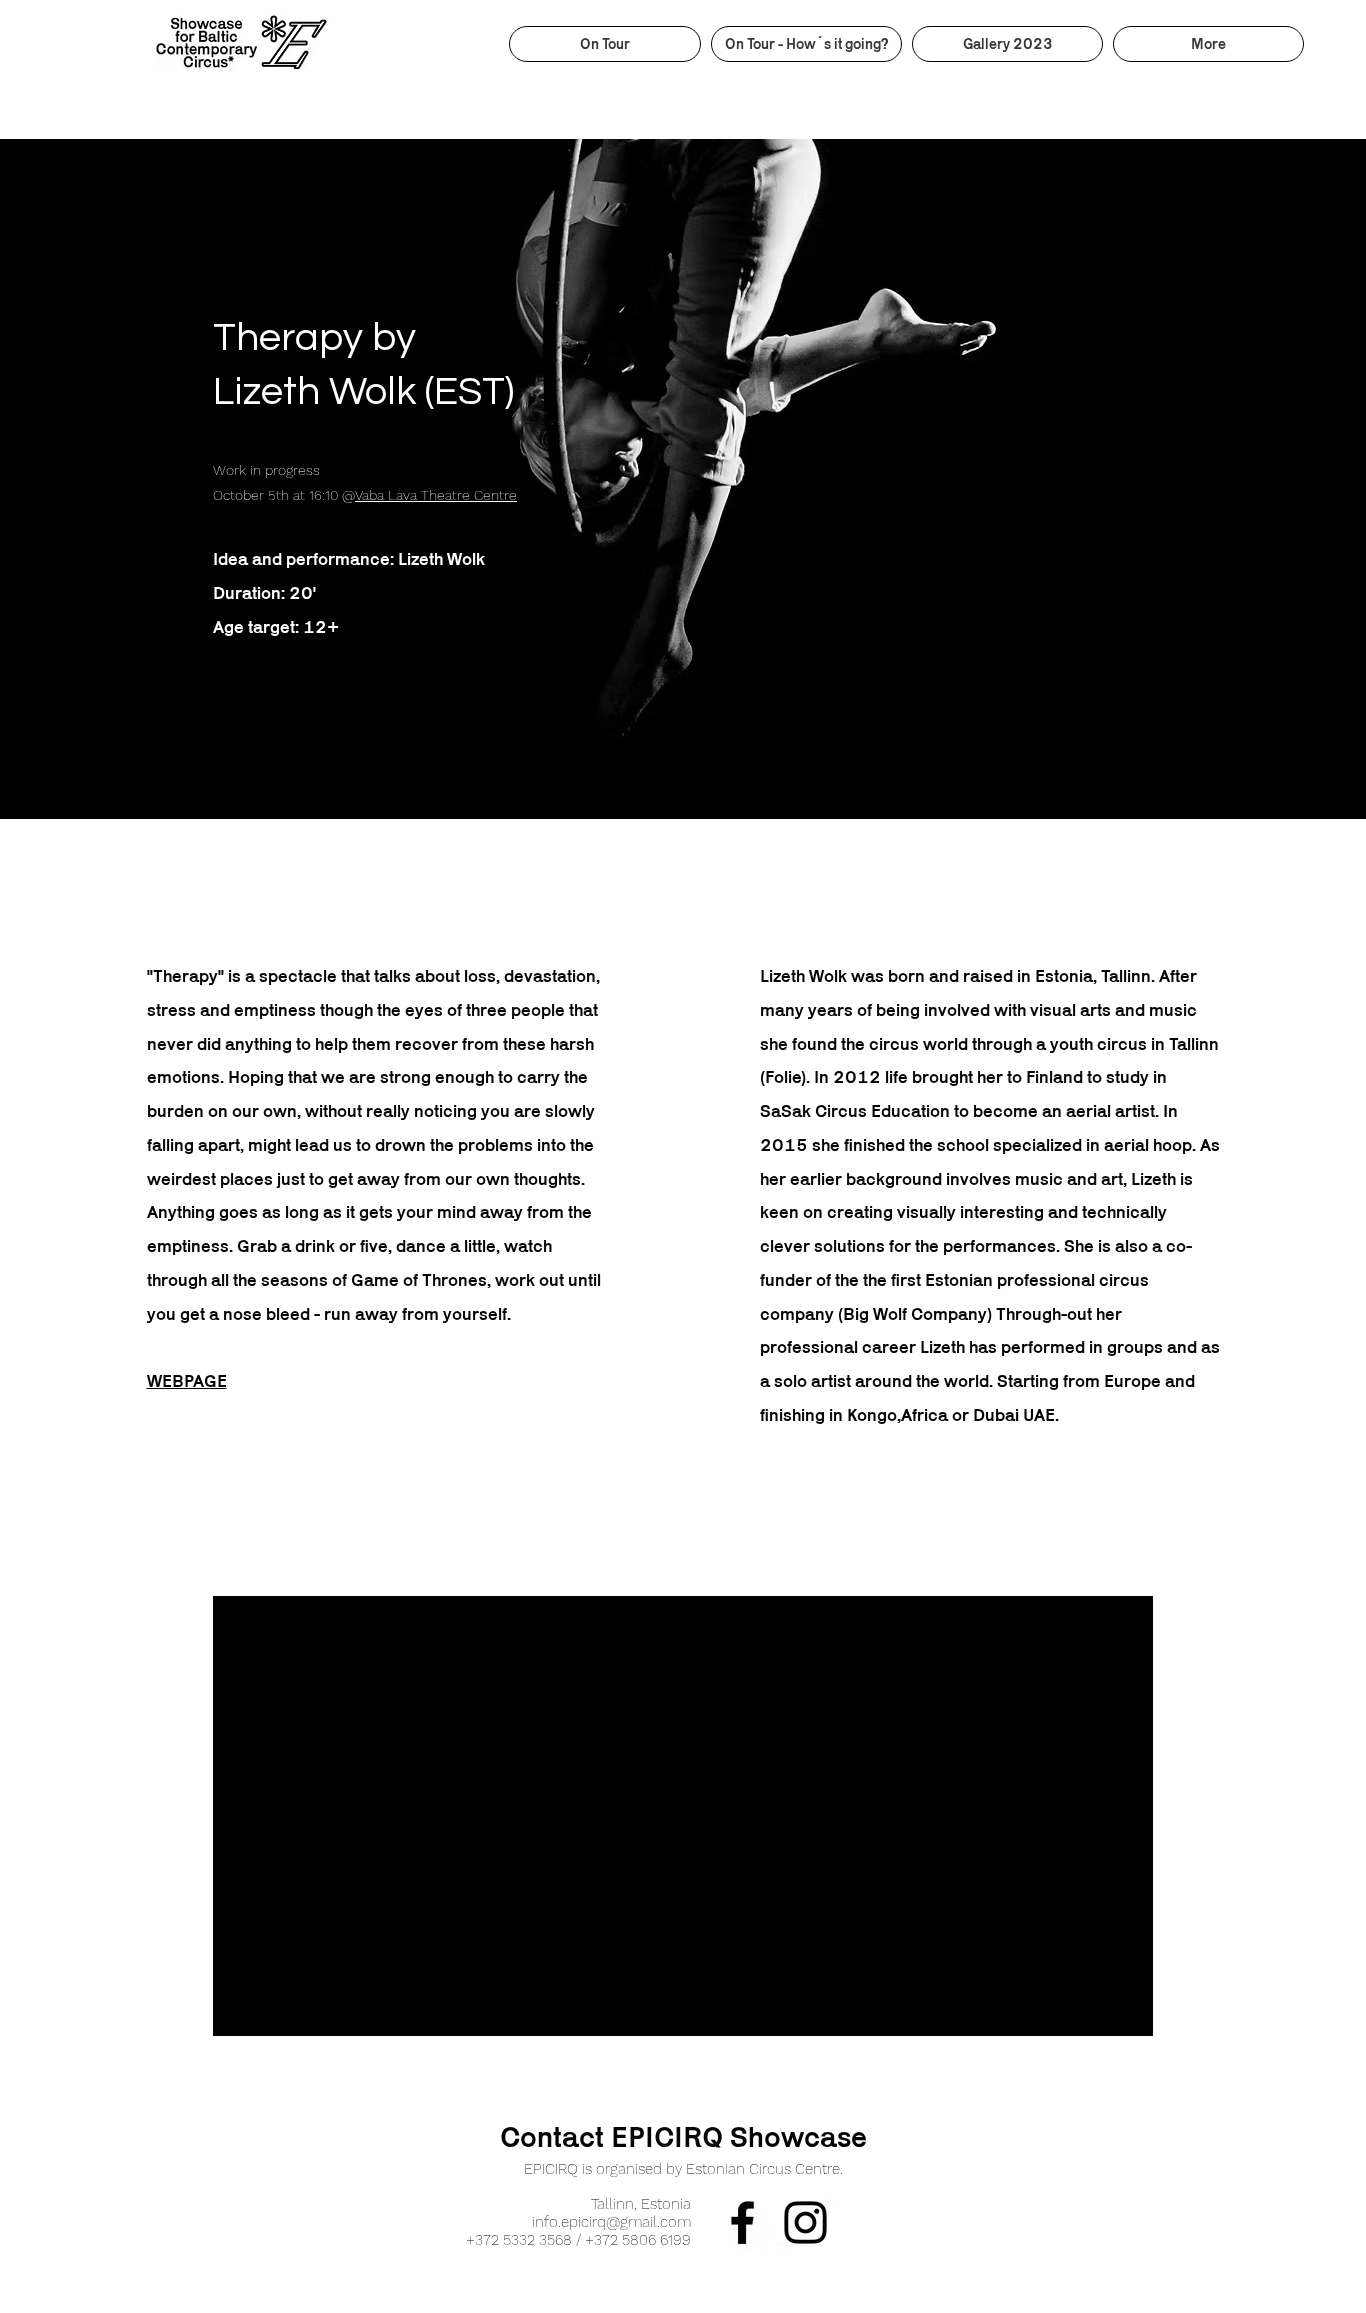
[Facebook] (742, 2222)
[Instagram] (805, 2222)
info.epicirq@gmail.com (611, 2222)
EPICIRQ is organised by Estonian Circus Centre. (683, 2169)
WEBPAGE (187, 1381)
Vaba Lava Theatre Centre (436, 495)
